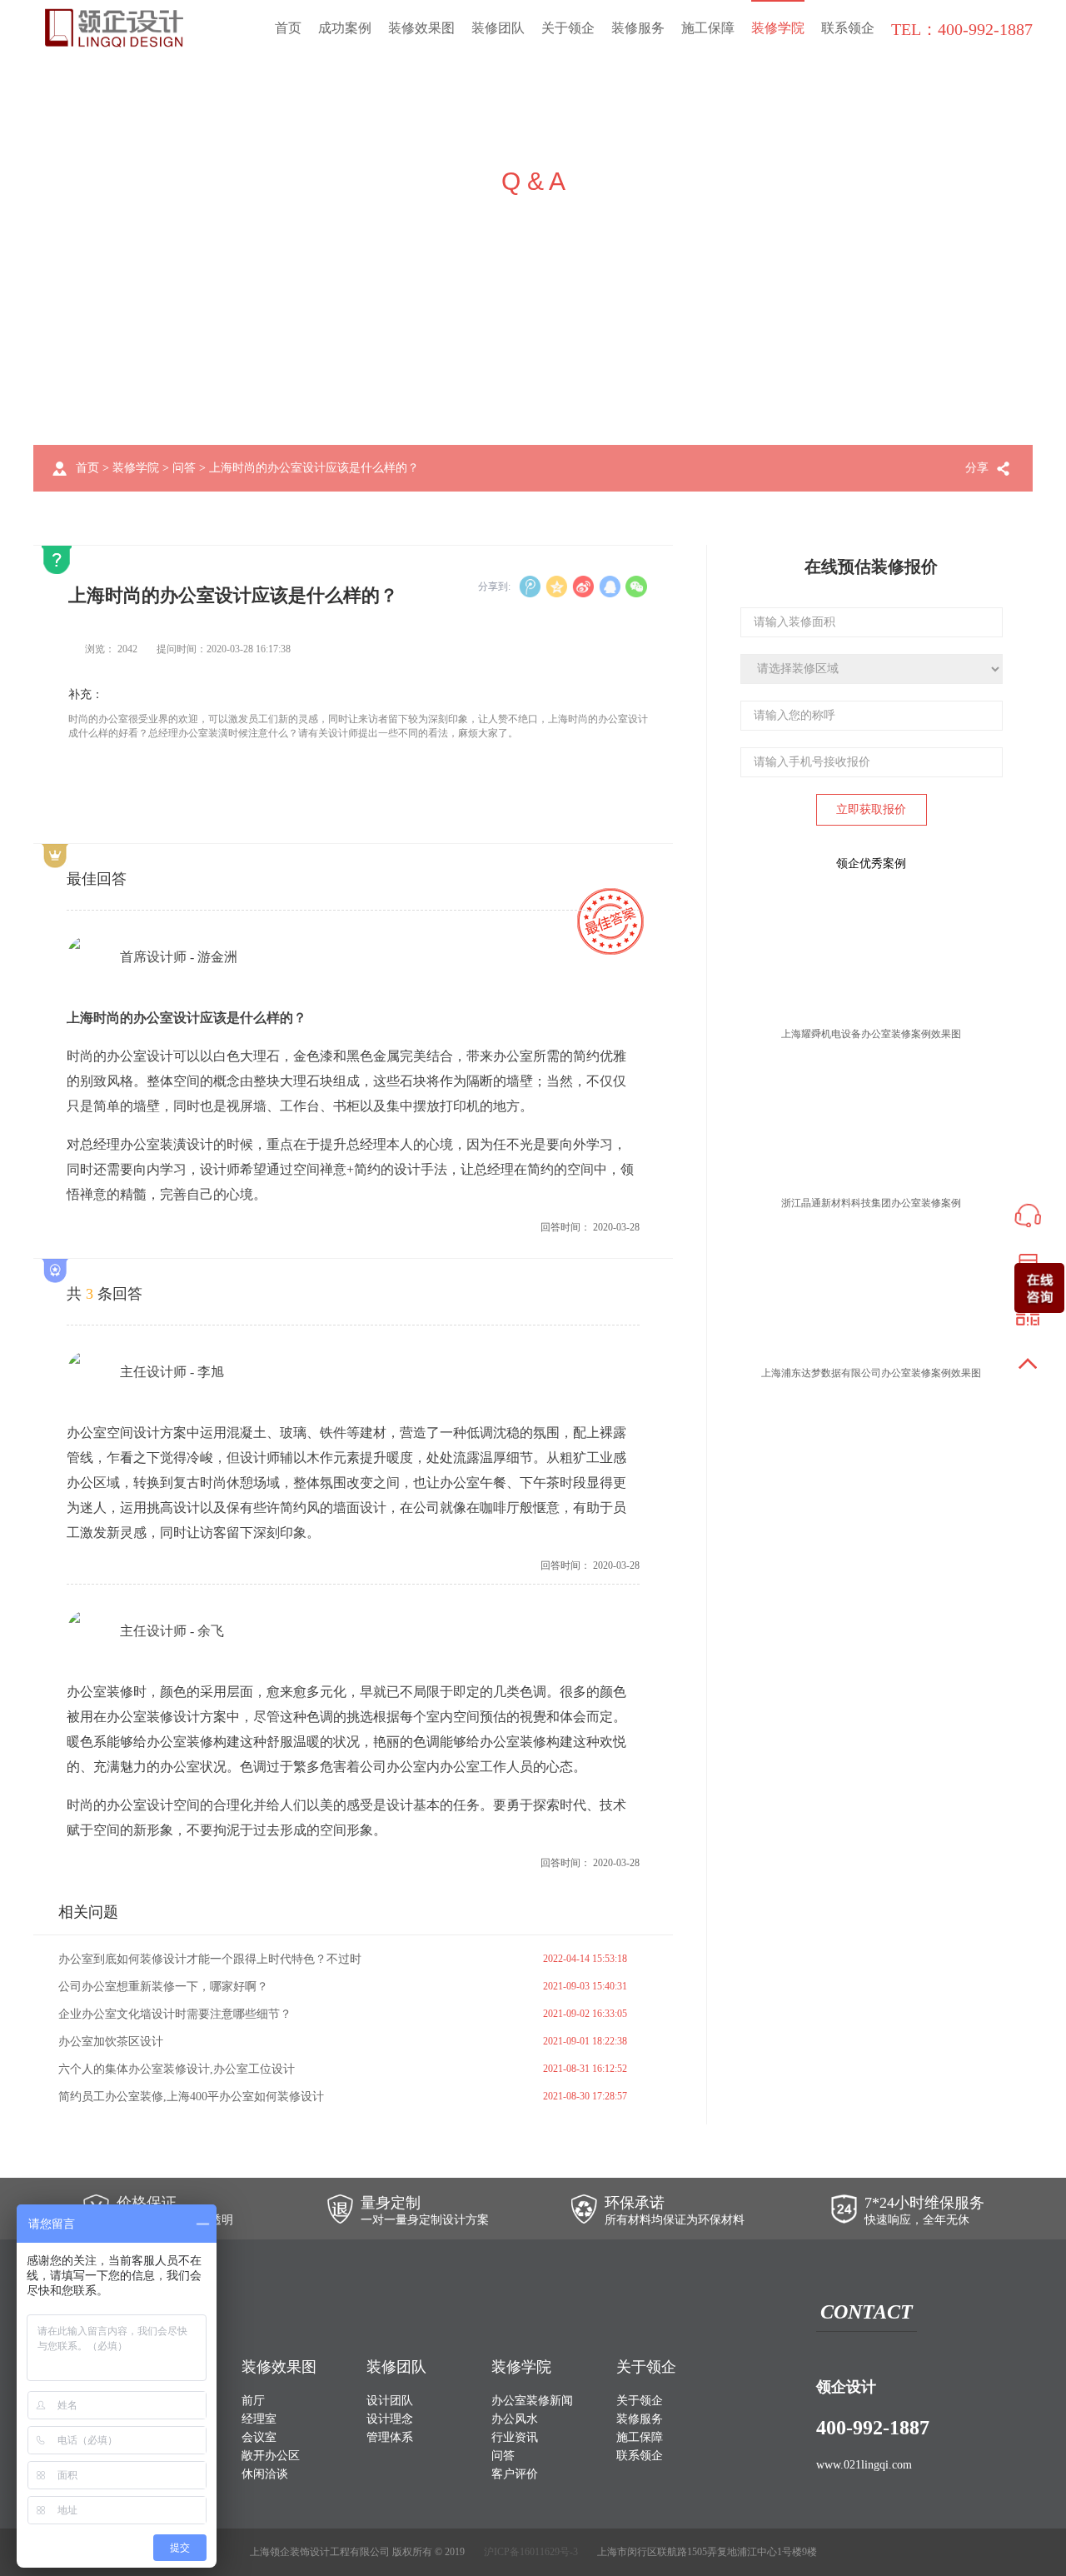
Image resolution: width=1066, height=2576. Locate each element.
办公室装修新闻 (532, 2401)
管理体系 (390, 2437)
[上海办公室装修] (114, 28)
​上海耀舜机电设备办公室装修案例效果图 (871, 1034)
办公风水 (515, 2419)
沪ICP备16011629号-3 (531, 2552)
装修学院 (778, 28)
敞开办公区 (271, 2456)
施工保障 (708, 28)
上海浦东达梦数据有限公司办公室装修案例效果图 (871, 1373)
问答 (184, 468)
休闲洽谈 (265, 2474)
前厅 (253, 2401)
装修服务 (638, 28)
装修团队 (498, 28)
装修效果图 (421, 28)
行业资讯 (515, 2437)
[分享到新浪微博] (583, 587)
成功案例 (345, 28)
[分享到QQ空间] (556, 587)
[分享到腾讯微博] (530, 587)
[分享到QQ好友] (610, 587)
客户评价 (515, 2474)
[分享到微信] (636, 587)
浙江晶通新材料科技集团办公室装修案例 (871, 1203)
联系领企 (848, 28)
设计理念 (390, 2419)
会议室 (259, 2437)
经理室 (259, 2419)
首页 (288, 28)
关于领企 (568, 28)
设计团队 (390, 2401)
